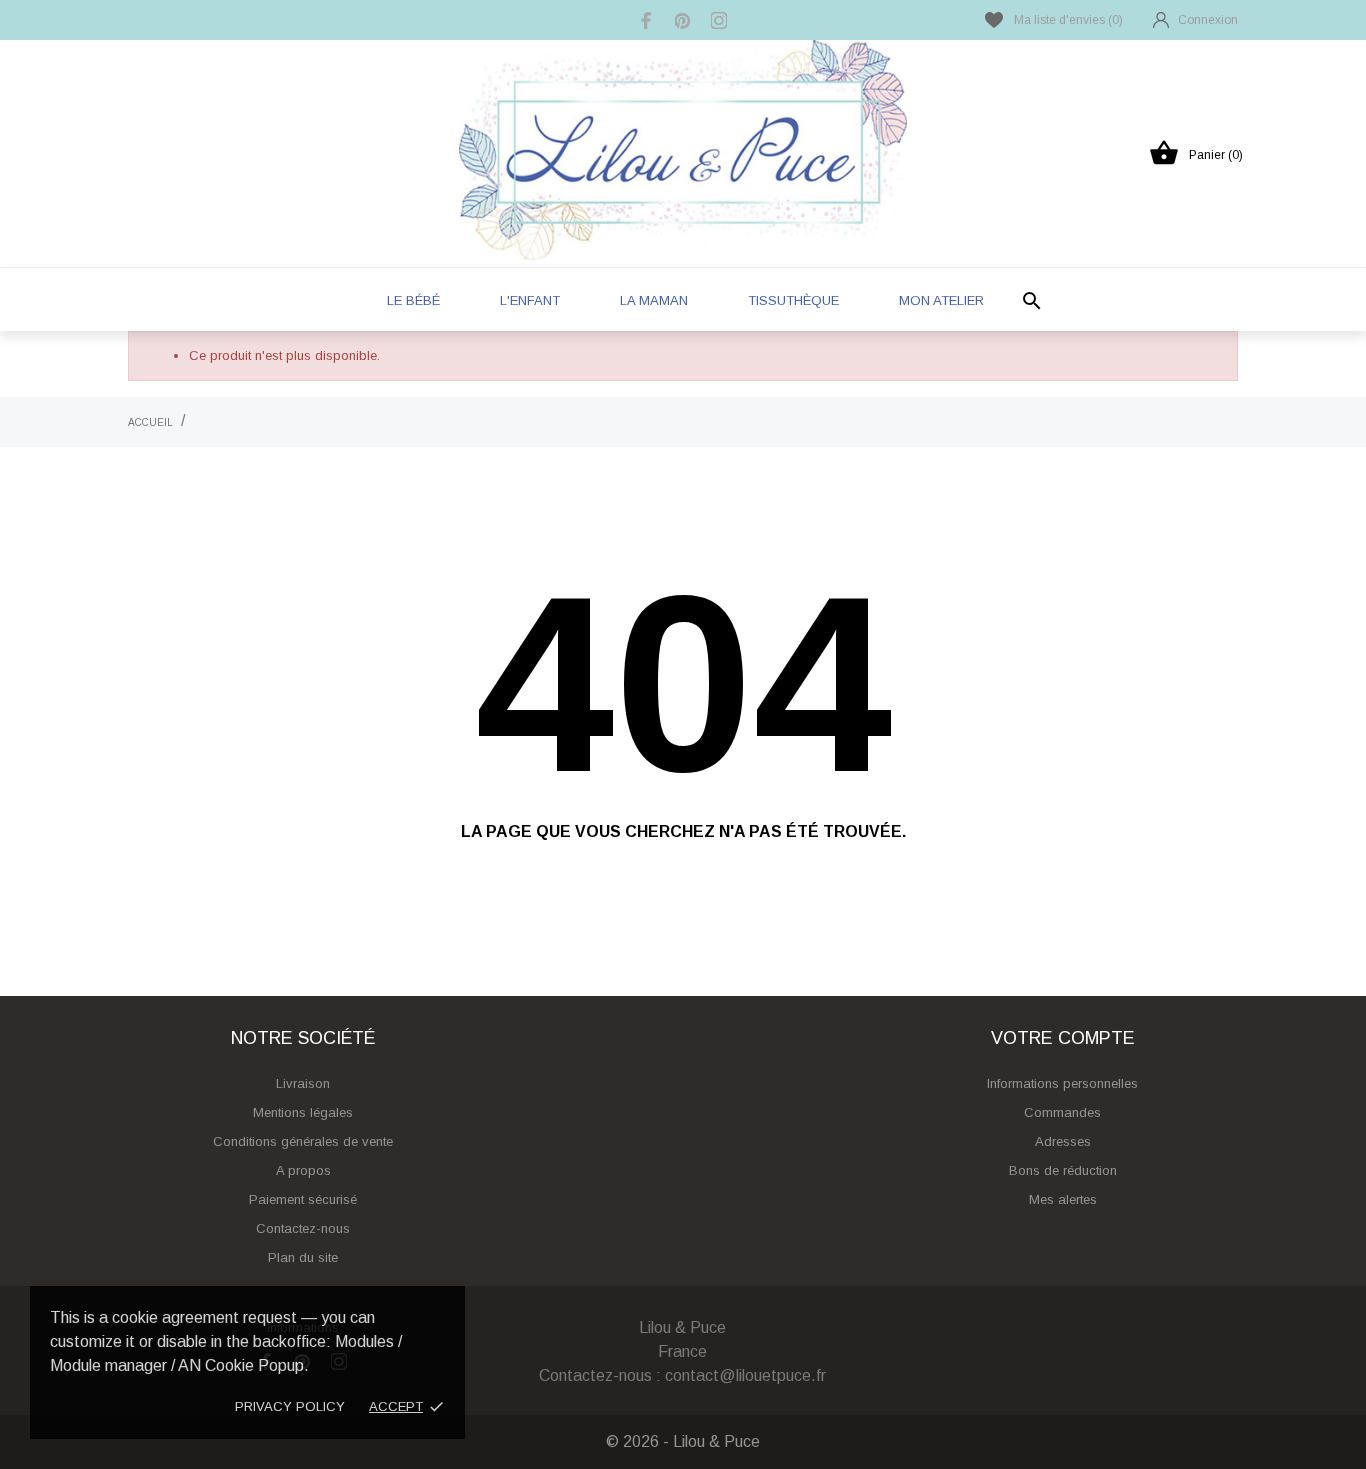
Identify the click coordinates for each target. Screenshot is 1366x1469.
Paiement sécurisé (303, 1199)
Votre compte (1063, 1038)
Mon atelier (941, 300)
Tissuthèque (793, 300)
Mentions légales (303, 1112)
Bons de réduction (1063, 1170)
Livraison (303, 1083)
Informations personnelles (1062, 1083)
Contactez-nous (303, 1228)
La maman (654, 300)
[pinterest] (683, 20)
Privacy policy (290, 1406)
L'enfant (530, 300)
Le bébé (413, 300)
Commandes (1062, 1112)
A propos (303, 1170)
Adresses (1063, 1141)
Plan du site (303, 1257)
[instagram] (719, 20)
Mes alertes (1063, 1199)
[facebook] (647, 20)
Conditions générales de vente (303, 1141)
